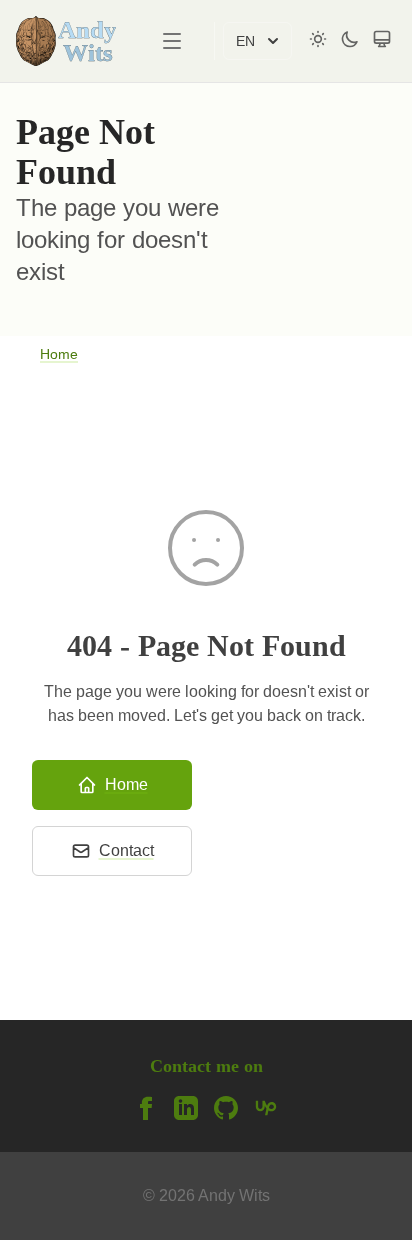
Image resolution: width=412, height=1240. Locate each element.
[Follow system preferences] (384, 41)
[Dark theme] (352, 41)
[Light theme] (320, 41)
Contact (126, 850)
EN (245, 41)
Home (59, 354)
